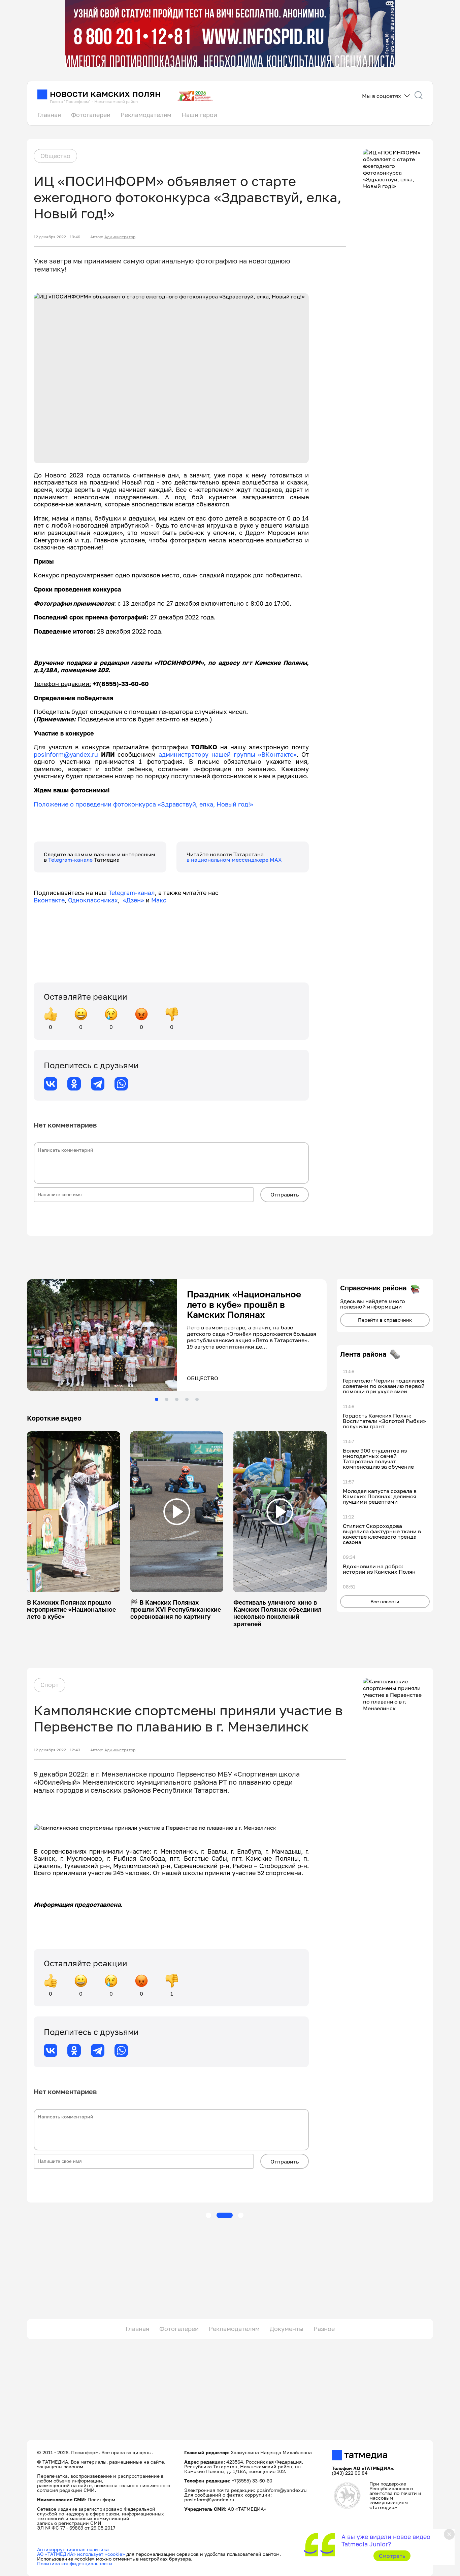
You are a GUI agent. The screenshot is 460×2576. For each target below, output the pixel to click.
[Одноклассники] (74, 1084)
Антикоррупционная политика (73, 2549)
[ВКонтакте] (51, 1084)
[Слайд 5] (197, 1399)
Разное (324, 2329)
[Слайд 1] (157, 1399)
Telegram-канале (71, 860)
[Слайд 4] (187, 1399)
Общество (55, 156)
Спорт (50, 1685)
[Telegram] (98, 1084)
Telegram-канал (132, 893)
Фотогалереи (91, 115)
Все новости (385, 1601)
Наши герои (199, 115)
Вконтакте (49, 900)
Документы (287, 2329)
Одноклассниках (93, 900)
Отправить (285, 1194)
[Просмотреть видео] (73, 1512)
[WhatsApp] (121, 1084)
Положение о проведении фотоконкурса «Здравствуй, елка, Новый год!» (143, 804)
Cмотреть (392, 2556)
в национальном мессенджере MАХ (234, 860)
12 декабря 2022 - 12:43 (57, 1750)
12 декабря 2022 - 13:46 (57, 237)
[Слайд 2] (167, 1399)
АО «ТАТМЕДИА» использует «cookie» (81, 2554)
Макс (159, 900)
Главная (49, 115)
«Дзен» (134, 900)
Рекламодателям (146, 115)
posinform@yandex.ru (66, 754)
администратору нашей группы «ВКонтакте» (228, 754)
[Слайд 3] (177, 1399)
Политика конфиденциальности (75, 2563)
